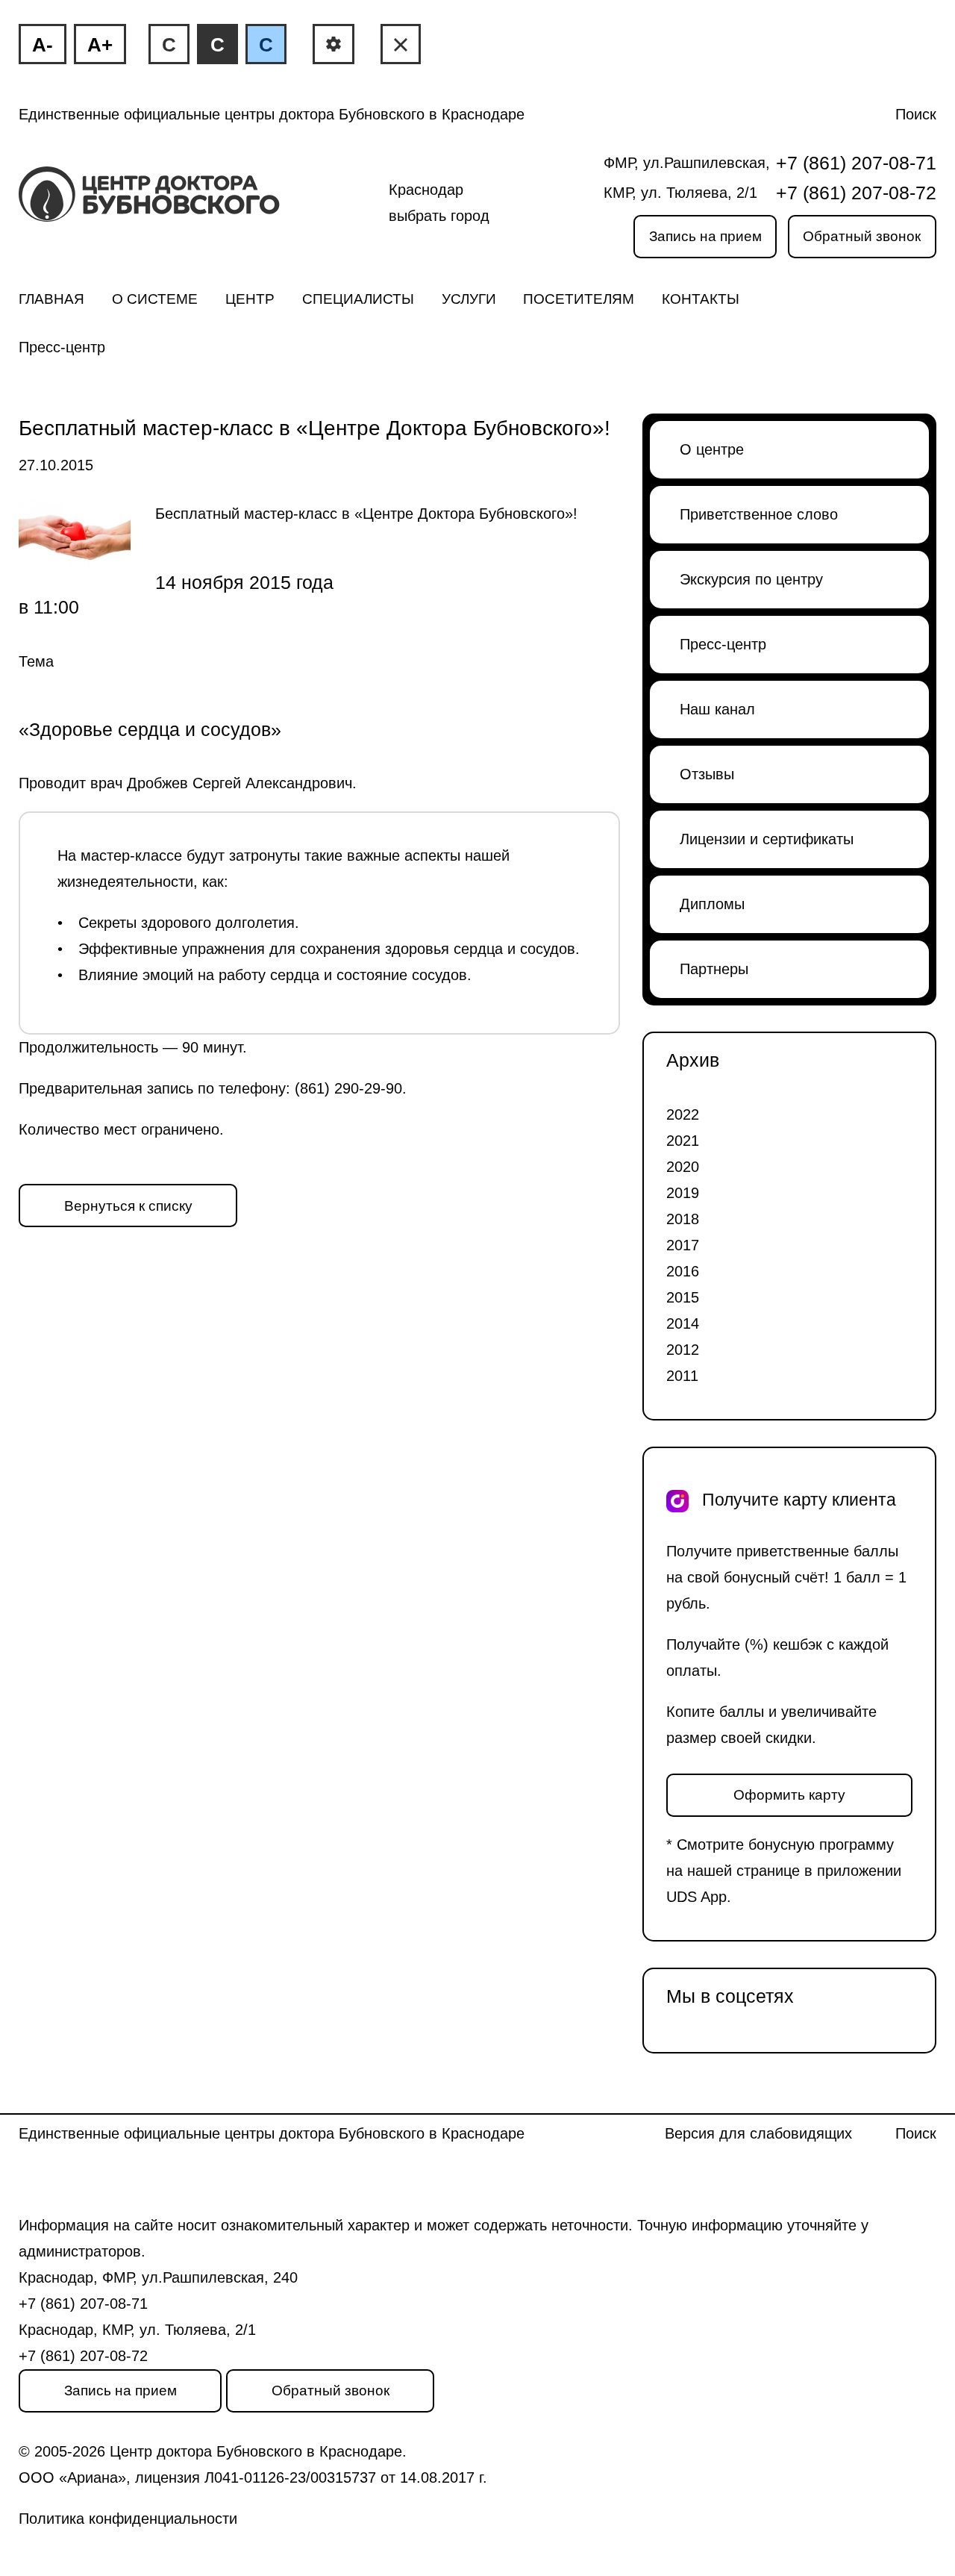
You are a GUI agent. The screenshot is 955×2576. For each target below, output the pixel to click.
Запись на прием (705, 236)
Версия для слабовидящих (758, 2133)
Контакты (701, 299)
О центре (712, 449)
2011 (682, 1376)
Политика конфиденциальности (128, 2519)
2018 (683, 1219)
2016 (683, 1271)
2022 (683, 1114)
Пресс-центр (62, 347)
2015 (683, 1297)
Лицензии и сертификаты (767, 839)
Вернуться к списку (128, 1206)
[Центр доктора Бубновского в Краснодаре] (174, 203)
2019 (683, 1193)
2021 (683, 1141)
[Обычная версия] (401, 44)
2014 (683, 1323)
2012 (683, 1350)
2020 (683, 1167)
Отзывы (707, 774)
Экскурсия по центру (751, 579)
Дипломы (712, 904)
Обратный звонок (862, 236)
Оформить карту (789, 1795)
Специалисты (358, 299)
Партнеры (714, 969)
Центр (250, 299)
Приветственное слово (759, 514)
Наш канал (717, 709)
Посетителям (579, 299)
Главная (51, 299)
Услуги (469, 299)
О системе (155, 299)
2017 (683, 1245)
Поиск (916, 114)
